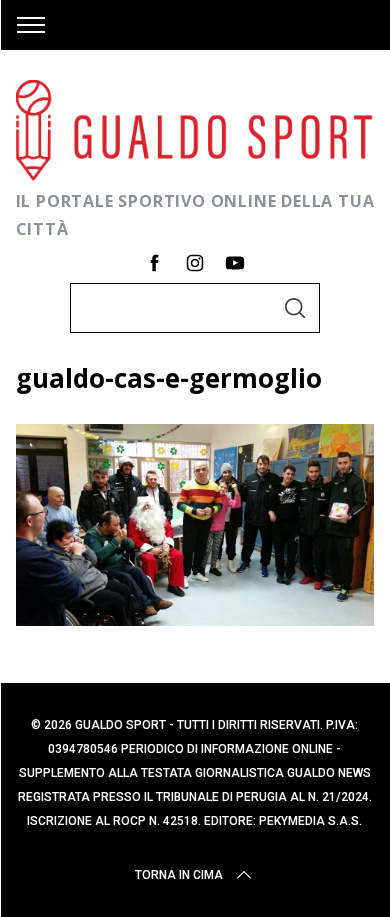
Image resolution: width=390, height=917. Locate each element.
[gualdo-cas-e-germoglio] (195, 619)
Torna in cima (179, 875)
